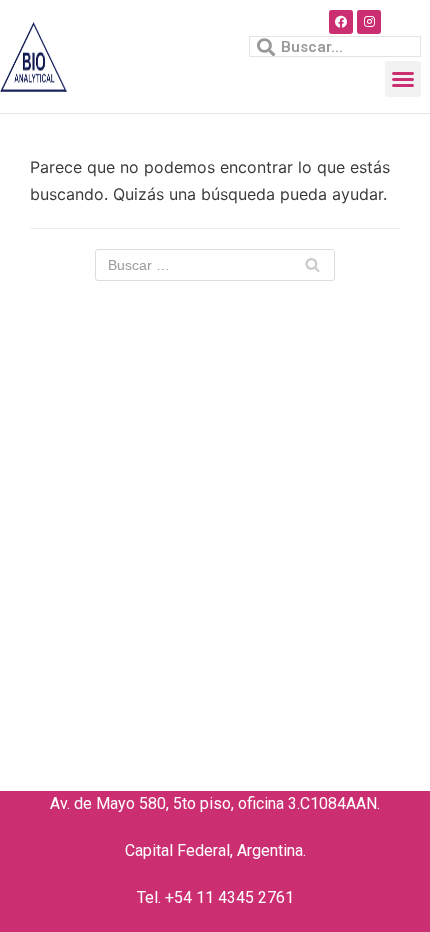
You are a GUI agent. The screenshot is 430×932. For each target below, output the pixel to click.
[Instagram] (369, 22)
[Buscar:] (215, 265)
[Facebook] (341, 22)
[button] (403, 79)
